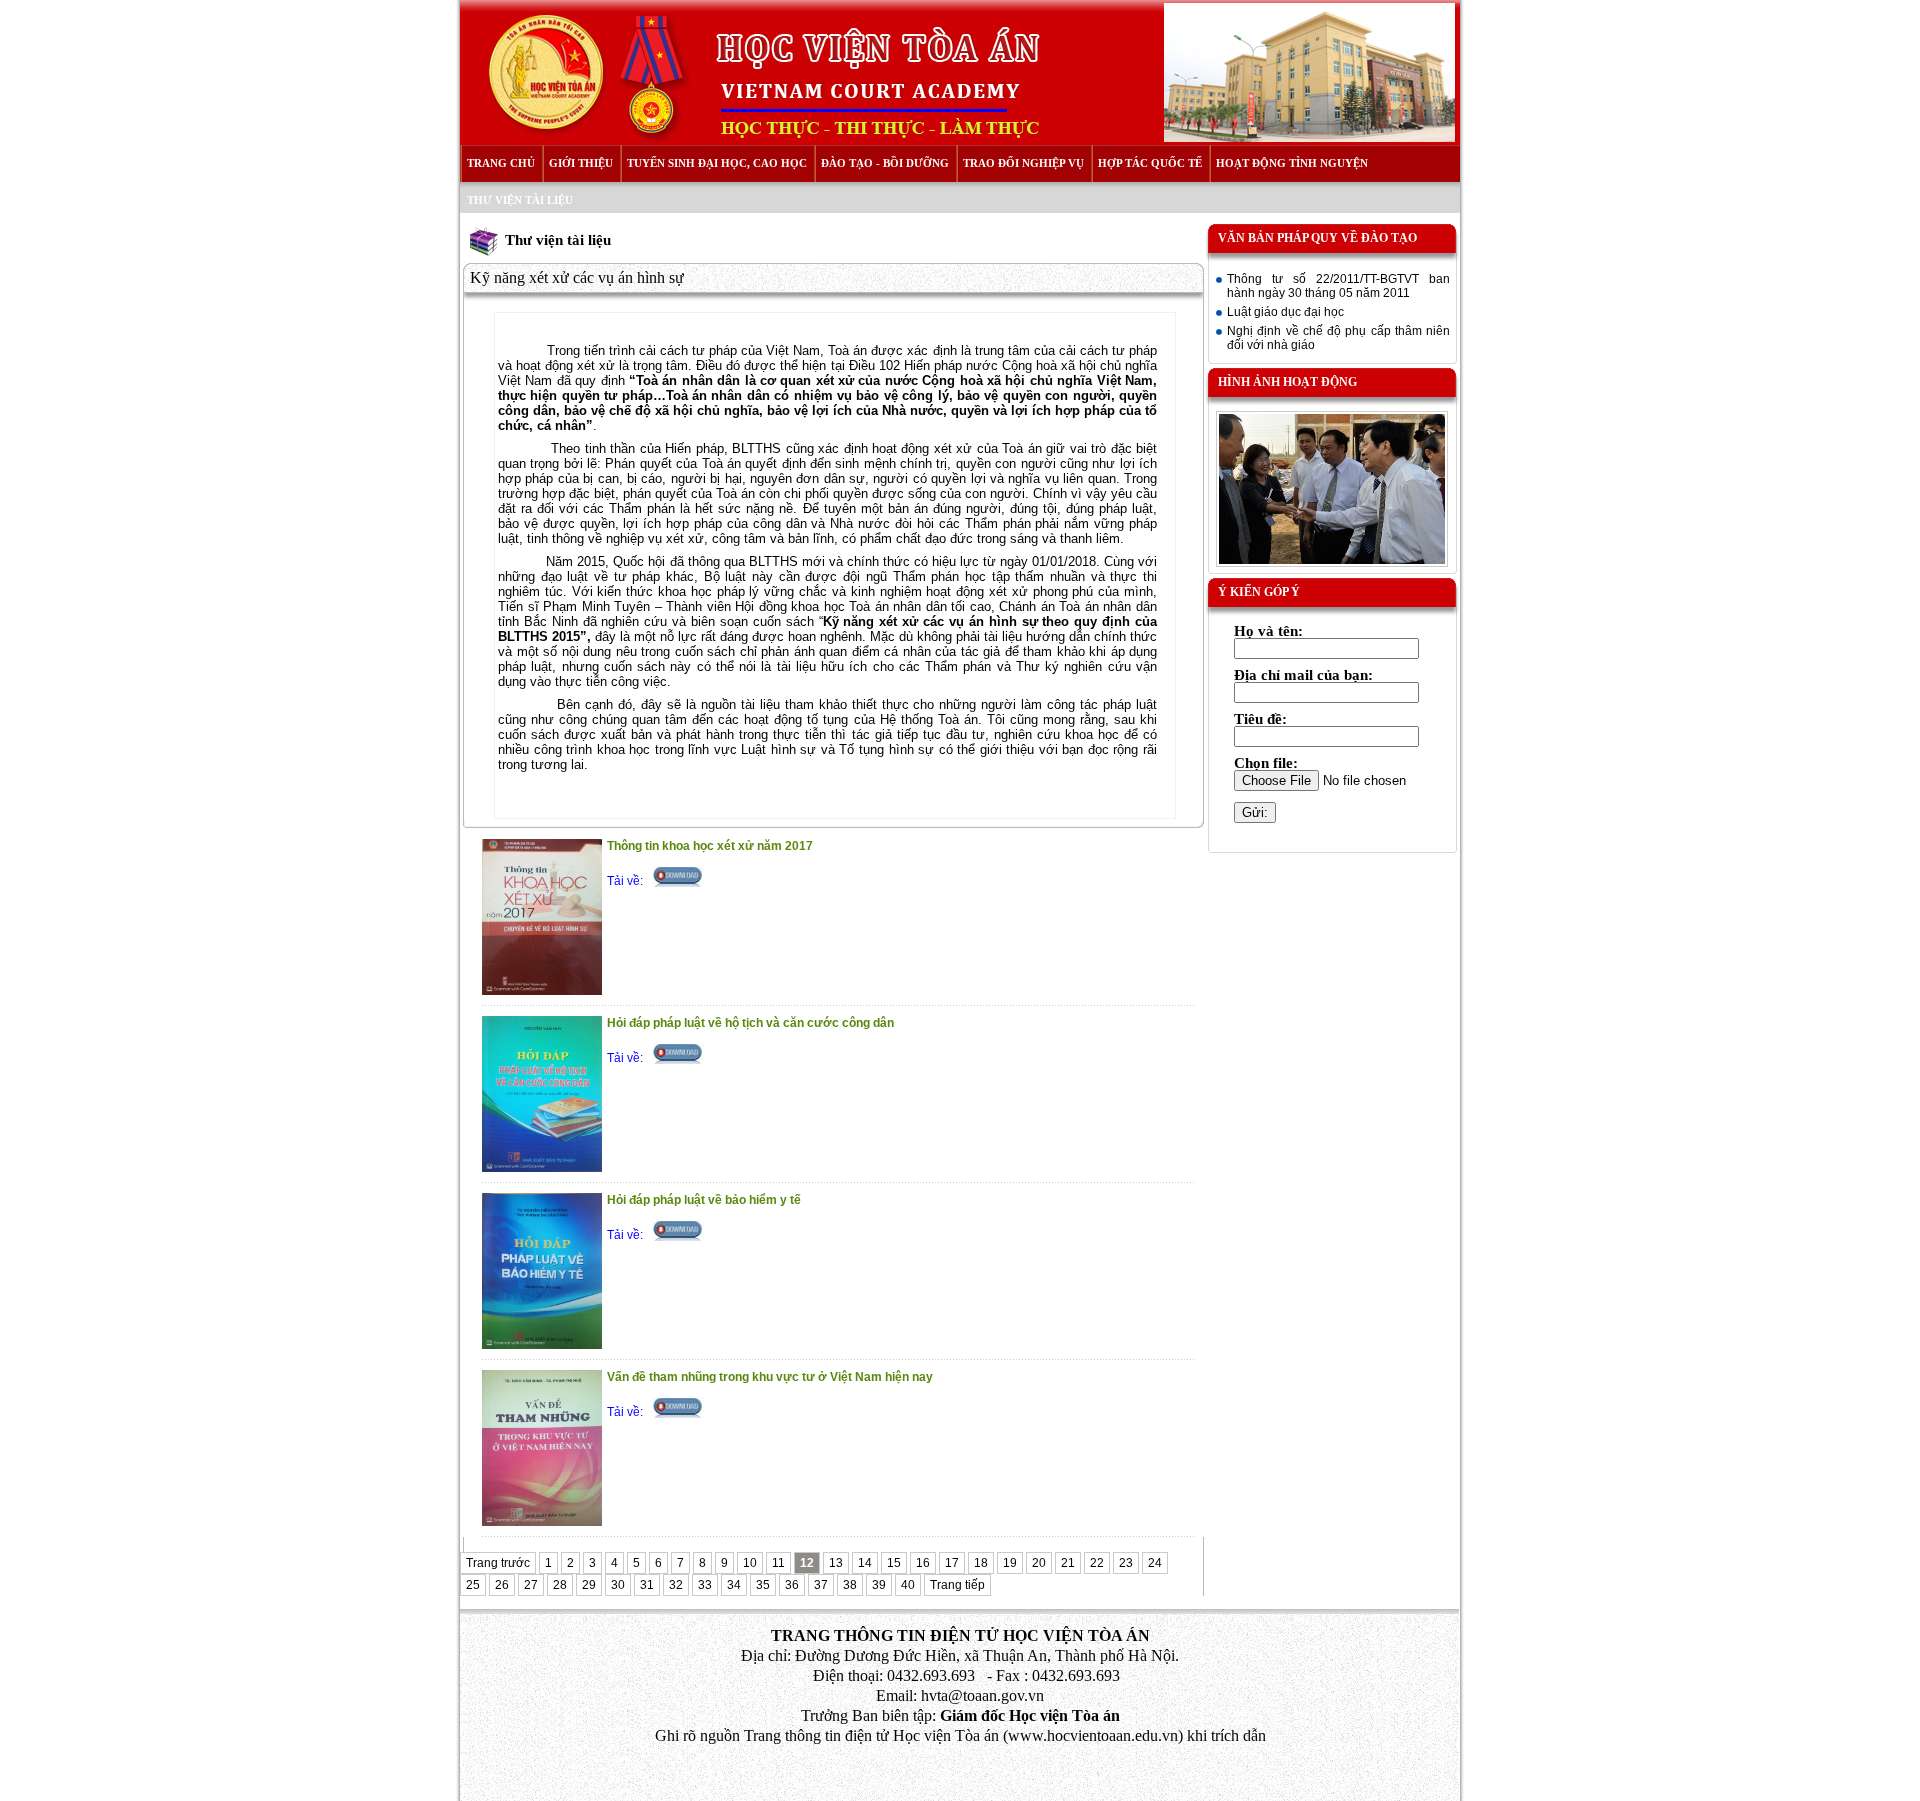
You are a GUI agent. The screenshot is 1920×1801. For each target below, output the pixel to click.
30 (618, 1585)
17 (952, 1563)
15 (894, 1563)
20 (1039, 1563)
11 (778, 1563)
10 (750, 1563)
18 (981, 1563)
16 (923, 1563)
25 (473, 1585)
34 (734, 1585)
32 (676, 1585)
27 (531, 1585)
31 (647, 1585)
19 (1010, 1563)
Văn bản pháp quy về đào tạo (1317, 238)
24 (1155, 1563)
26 (502, 1585)
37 (821, 1585)
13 (836, 1563)
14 (865, 1563)
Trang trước (498, 1563)
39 (879, 1585)
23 (1126, 1563)
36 (792, 1585)
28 (560, 1585)
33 (705, 1585)
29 (589, 1585)
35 (763, 1585)
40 (908, 1585)
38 (850, 1585)
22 (1097, 1563)
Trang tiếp (957, 1585)
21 (1068, 1563)
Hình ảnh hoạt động (1287, 382)
